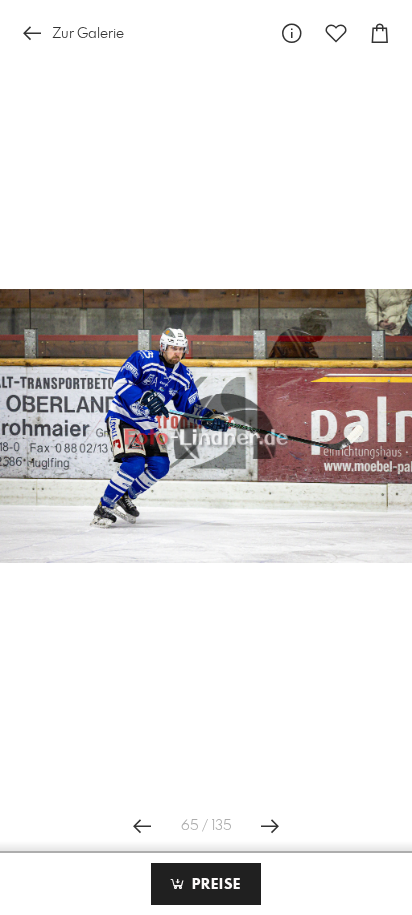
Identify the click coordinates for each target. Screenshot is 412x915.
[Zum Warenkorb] (380, 33)
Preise (214, 885)
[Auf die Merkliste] (336, 33)
